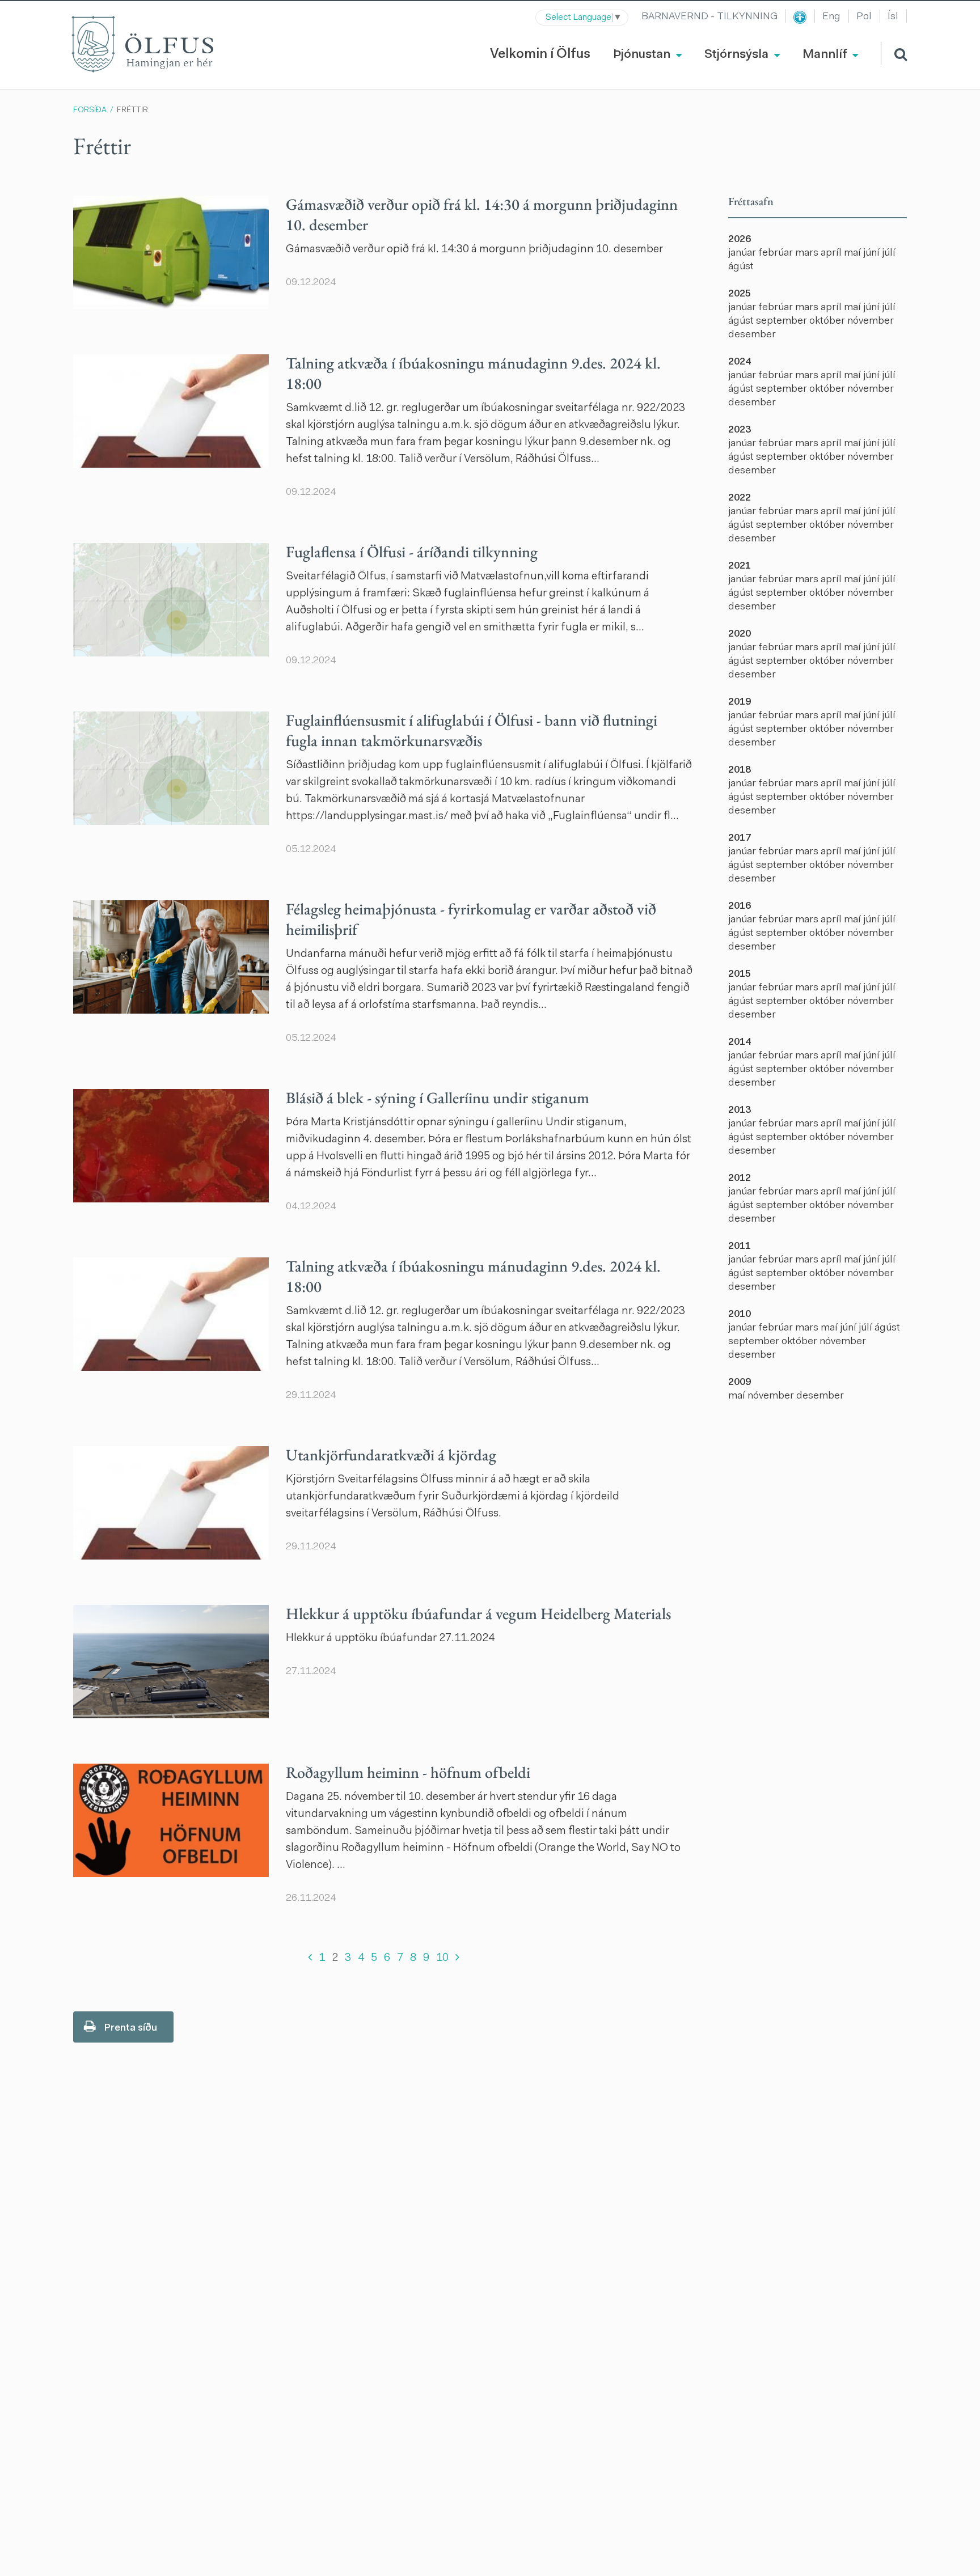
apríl (832, 253)
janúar (743, 253)
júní (873, 253)
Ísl (893, 17)
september (783, 321)
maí (854, 253)
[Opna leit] (894, 53)
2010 (740, 1315)
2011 (740, 1247)
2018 (740, 770)
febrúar (777, 253)
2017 (740, 838)
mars (808, 253)
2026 (740, 240)
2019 (740, 702)
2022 (740, 498)
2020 (740, 634)
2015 (740, 975)
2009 (740, 1383)
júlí (889, 253)
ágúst (741, 267)
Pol (864, 17)
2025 (740, 294)
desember (752, 335)
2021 (740, 566)
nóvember (871, 321)
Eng (831, 17)
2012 (740, 1179)
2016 (740, 906)
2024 (740, 362)
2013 (740, 1111)
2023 (740, 430)
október (828, 321)
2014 (740, 1043)
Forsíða (90, 111)
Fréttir (132, 111)
